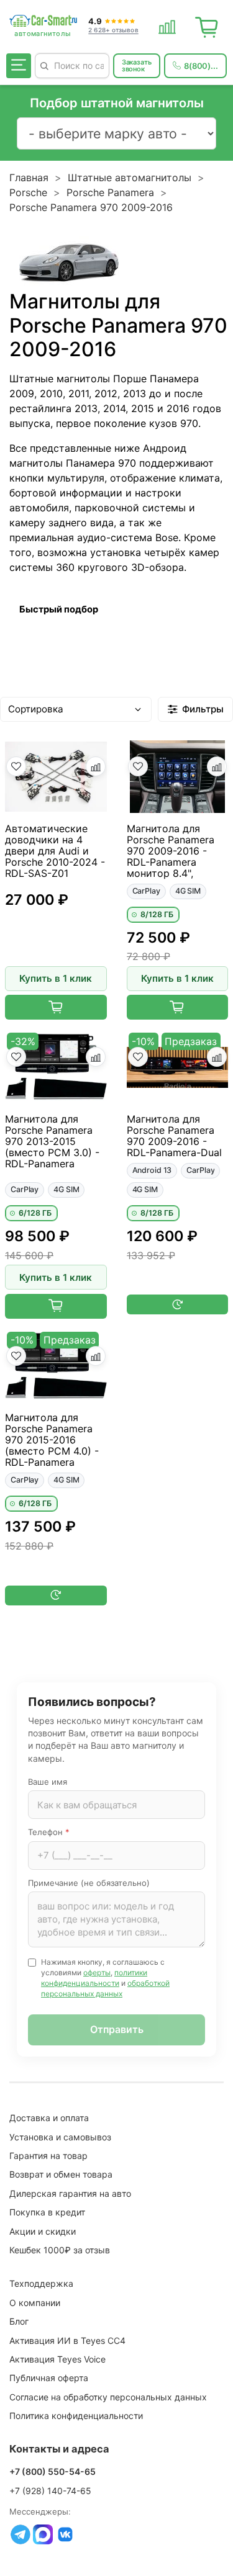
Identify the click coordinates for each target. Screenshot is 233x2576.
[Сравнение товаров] (167, 25)
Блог (19, 2321)
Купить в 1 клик (56, 978)
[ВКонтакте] (65, 2534)
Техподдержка (41, 2283)
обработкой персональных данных (105, 1988)
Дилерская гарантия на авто (70, 2193)
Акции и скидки (43, 2231)
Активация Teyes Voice (57, 2359)
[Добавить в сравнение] (96, 766)
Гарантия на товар (48, 2156)
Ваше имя (48, 1782)
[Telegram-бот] (21, 2534)
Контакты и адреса (59, 2449)
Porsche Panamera (110, 192)
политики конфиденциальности (94, 1978)
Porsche (28, 192)
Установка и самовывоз (60, 2137)
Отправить (117, 2029)
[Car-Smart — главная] (43, 21)
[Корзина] (207, 25)
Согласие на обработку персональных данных (108, 2397)
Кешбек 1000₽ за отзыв (60, 2250)
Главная (29, 177)
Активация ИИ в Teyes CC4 (67, 2340)
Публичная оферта (49, 2378)
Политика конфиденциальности (76, 2416)
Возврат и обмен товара (61, 2174)
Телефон (49, 1832)
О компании (35, 2303)
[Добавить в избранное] (16, 766)
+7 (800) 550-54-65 (53, 2471)
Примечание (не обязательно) (89, 1883)
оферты (97, 1972)
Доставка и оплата (49, 2118)
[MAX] (43, 2534)
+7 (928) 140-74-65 (50, 2491)
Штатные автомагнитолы (130, 177)
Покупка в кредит (47, 2212)
